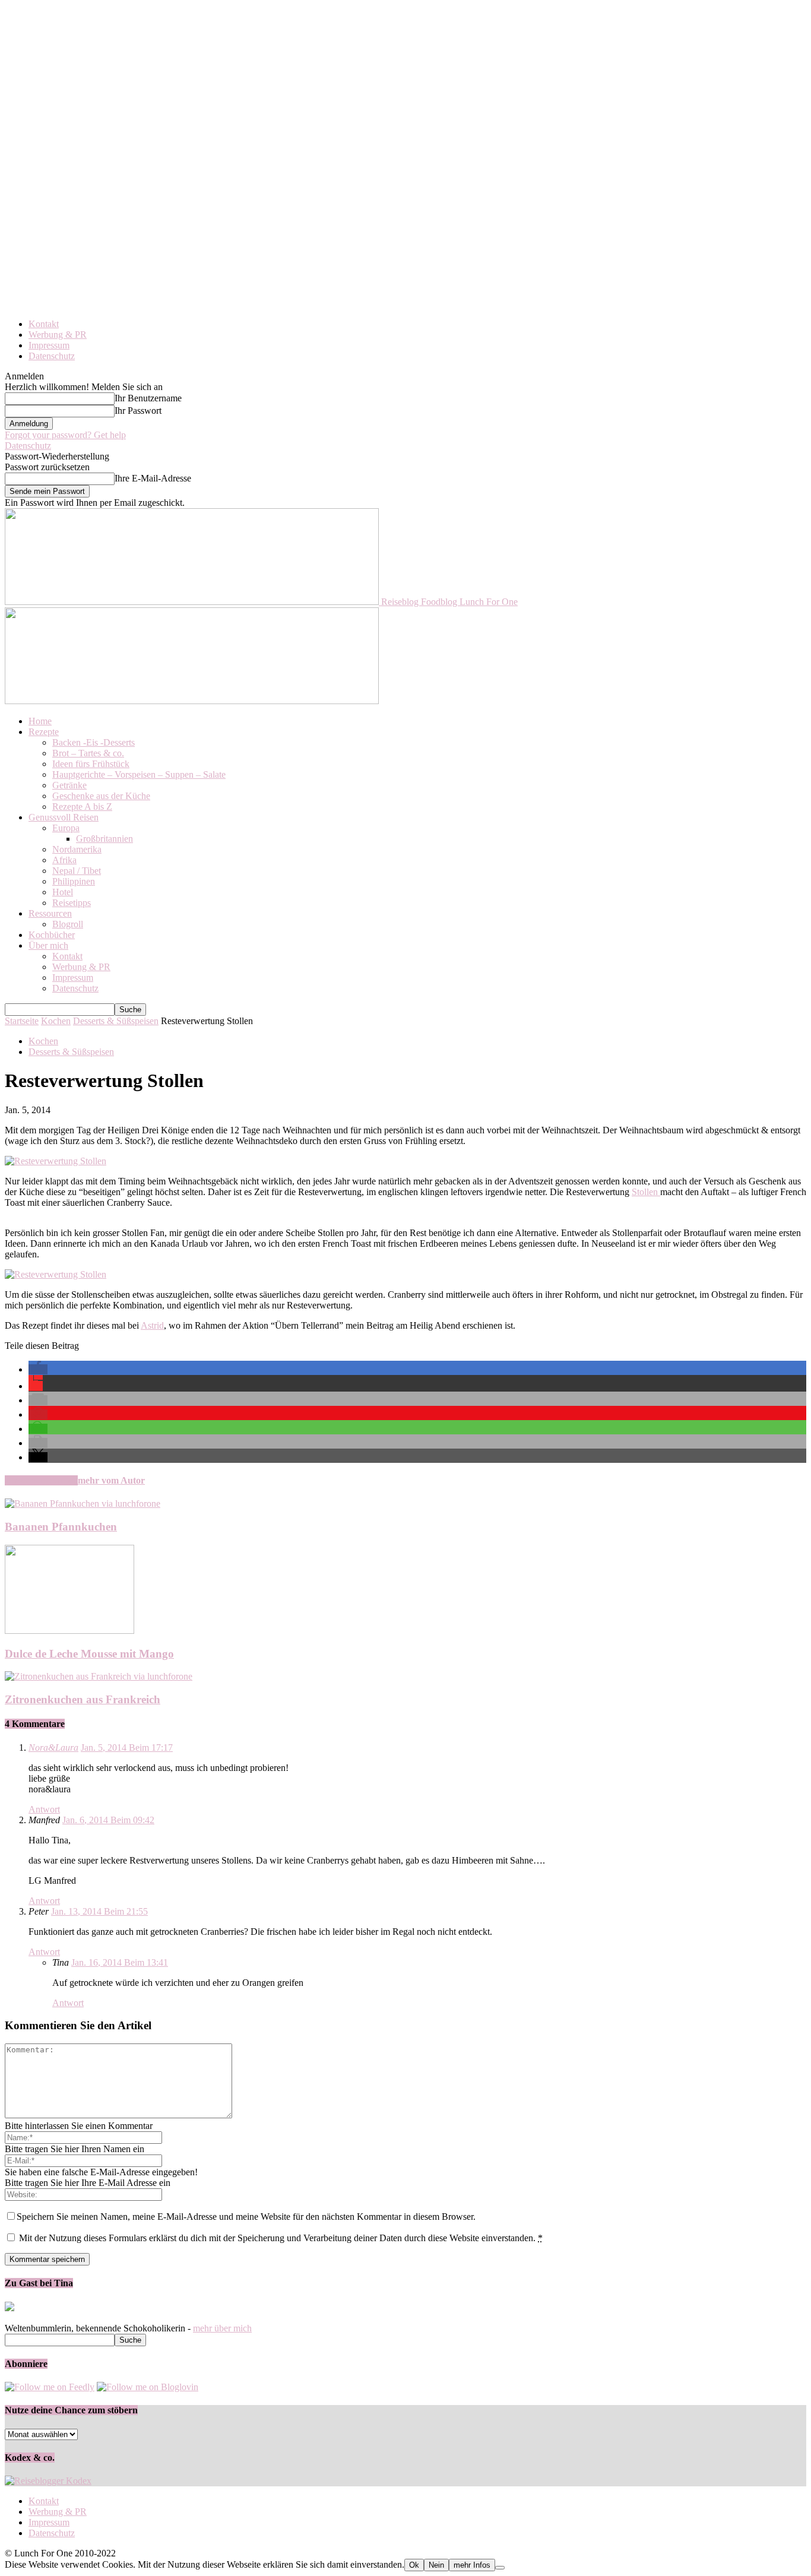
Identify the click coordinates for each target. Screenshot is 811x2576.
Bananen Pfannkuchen (61, 1527)
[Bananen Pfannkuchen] (83, 1504)
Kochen (56, 1021)
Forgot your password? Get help (65, 435)
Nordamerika (77, 849)
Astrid (152, 1325)
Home (40, 721)
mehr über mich (222, 2328)
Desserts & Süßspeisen (116, 1021)
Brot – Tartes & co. (88, 753)
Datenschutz (52, 356)
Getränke (69, 785)
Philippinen (74, 881)
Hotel (63, 892)
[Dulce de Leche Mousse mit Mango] (69, 1631)
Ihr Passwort (138, 411)
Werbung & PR (58, 335)
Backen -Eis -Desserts (94, 742)
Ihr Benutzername (148, 398)
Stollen (646, 1192)
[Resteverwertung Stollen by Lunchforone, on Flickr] (56, 1161)
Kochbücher (52, 935)
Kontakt (44, 324)
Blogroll (68, 924)
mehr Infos (472, 2565)
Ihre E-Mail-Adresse (153, 478)
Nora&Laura (53, 1748)
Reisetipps (72, 903)
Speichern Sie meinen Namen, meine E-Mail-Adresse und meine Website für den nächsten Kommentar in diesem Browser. (246, 2217)
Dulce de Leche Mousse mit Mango (89, 1654)
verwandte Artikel (41, 1480)
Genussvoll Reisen (64, 817)
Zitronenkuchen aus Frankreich (83, 1699)
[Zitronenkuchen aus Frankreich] (99, 1676)
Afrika (64, 860)
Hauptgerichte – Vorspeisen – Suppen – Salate (139, 774)
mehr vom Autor (111, 1480)
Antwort (44, 1809)
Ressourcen (50, 913)
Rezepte (44, 732)
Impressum (49, 345)
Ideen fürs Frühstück (91, 764)
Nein (436, 2565)
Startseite (22, 1021)
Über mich (48, 945)
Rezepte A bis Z (82, 807)
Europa (66, 828)
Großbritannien (104, 839)
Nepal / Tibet (77, 871)
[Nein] (500, 2568)
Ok (414, 2565)
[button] (38, 1369)
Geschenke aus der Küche (101, 796)
